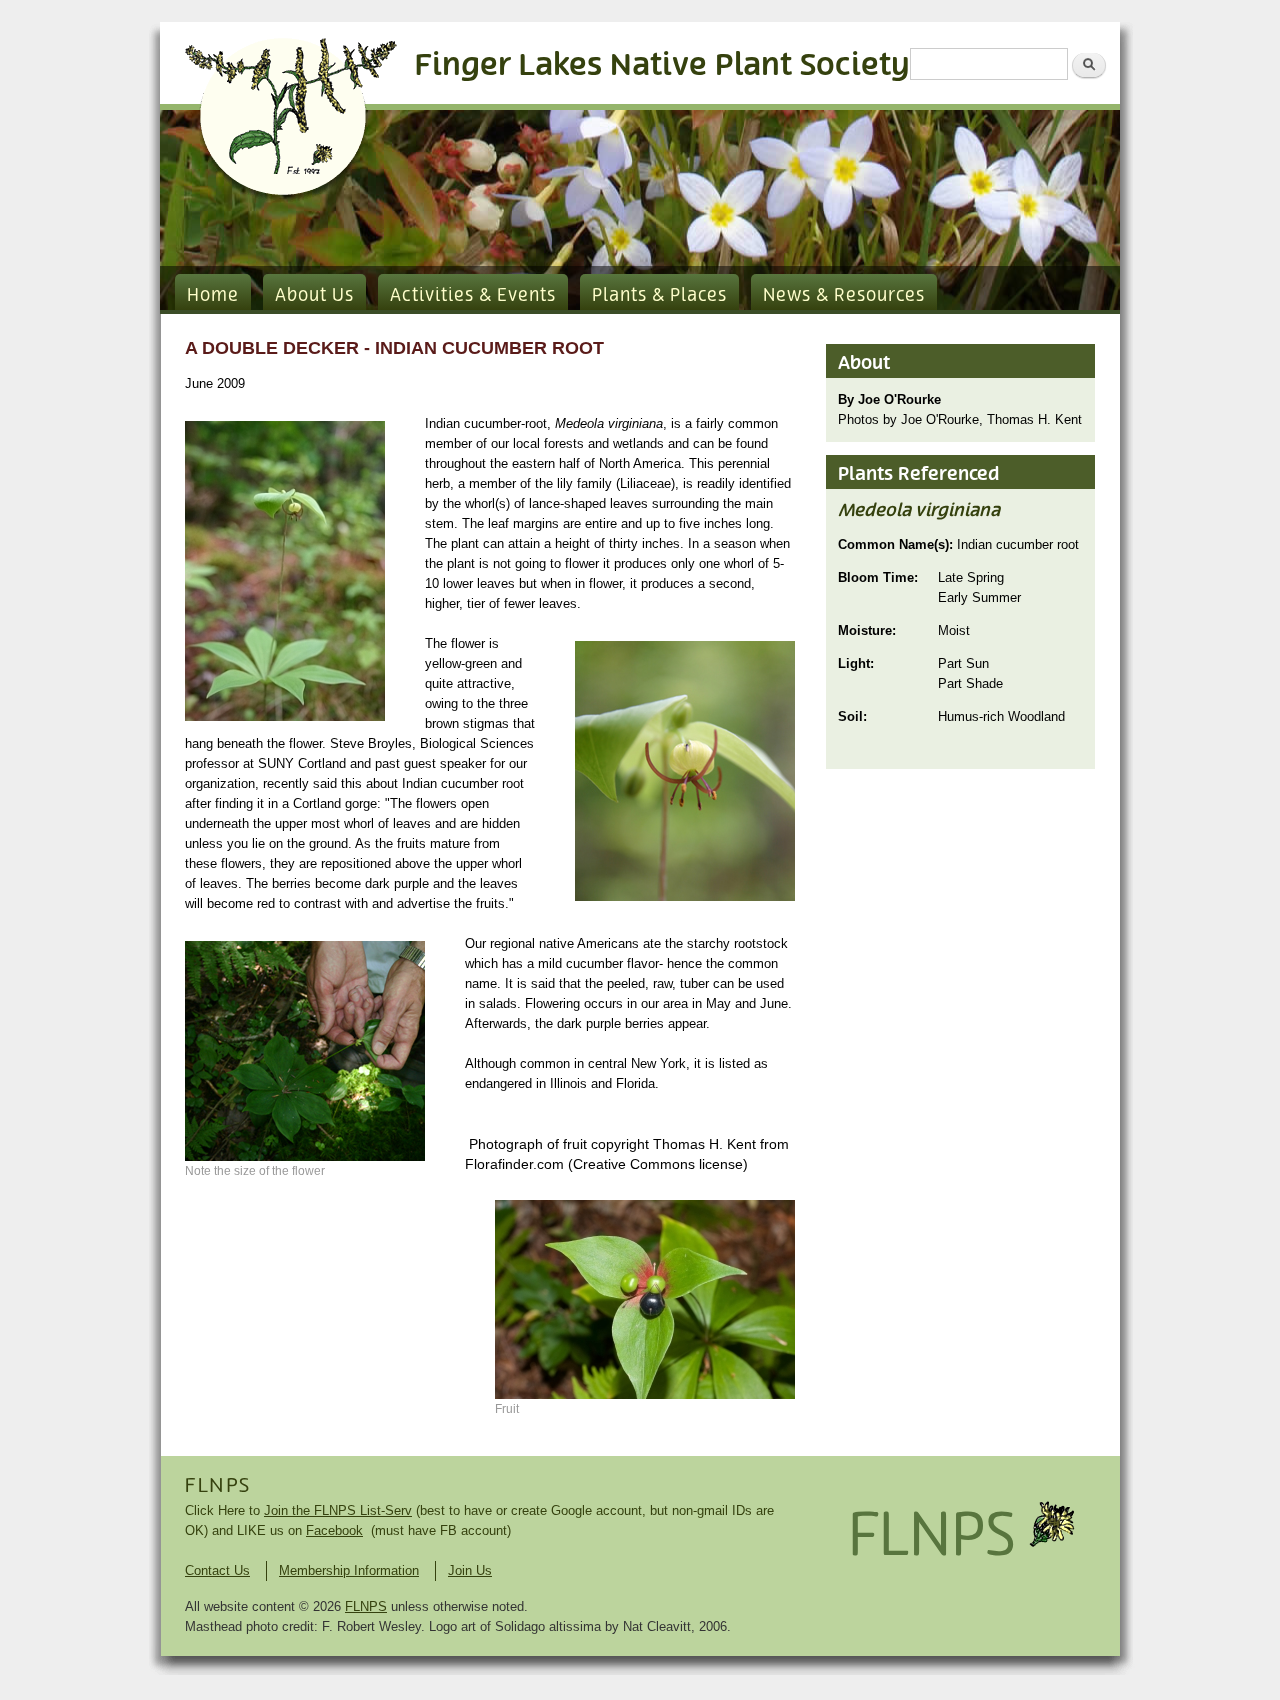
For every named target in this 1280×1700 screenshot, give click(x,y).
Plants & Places (659, 296)
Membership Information (349, 1570)
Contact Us (217, 1570)
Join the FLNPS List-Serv (338, 1510)
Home (213, 296)
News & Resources (844, 296)
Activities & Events (473, 296)
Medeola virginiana (919, 511)
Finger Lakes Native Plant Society (662, 65)
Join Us (470, 1570)
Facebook (334, 1530)
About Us (314, 296)
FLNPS (218, 1486)
